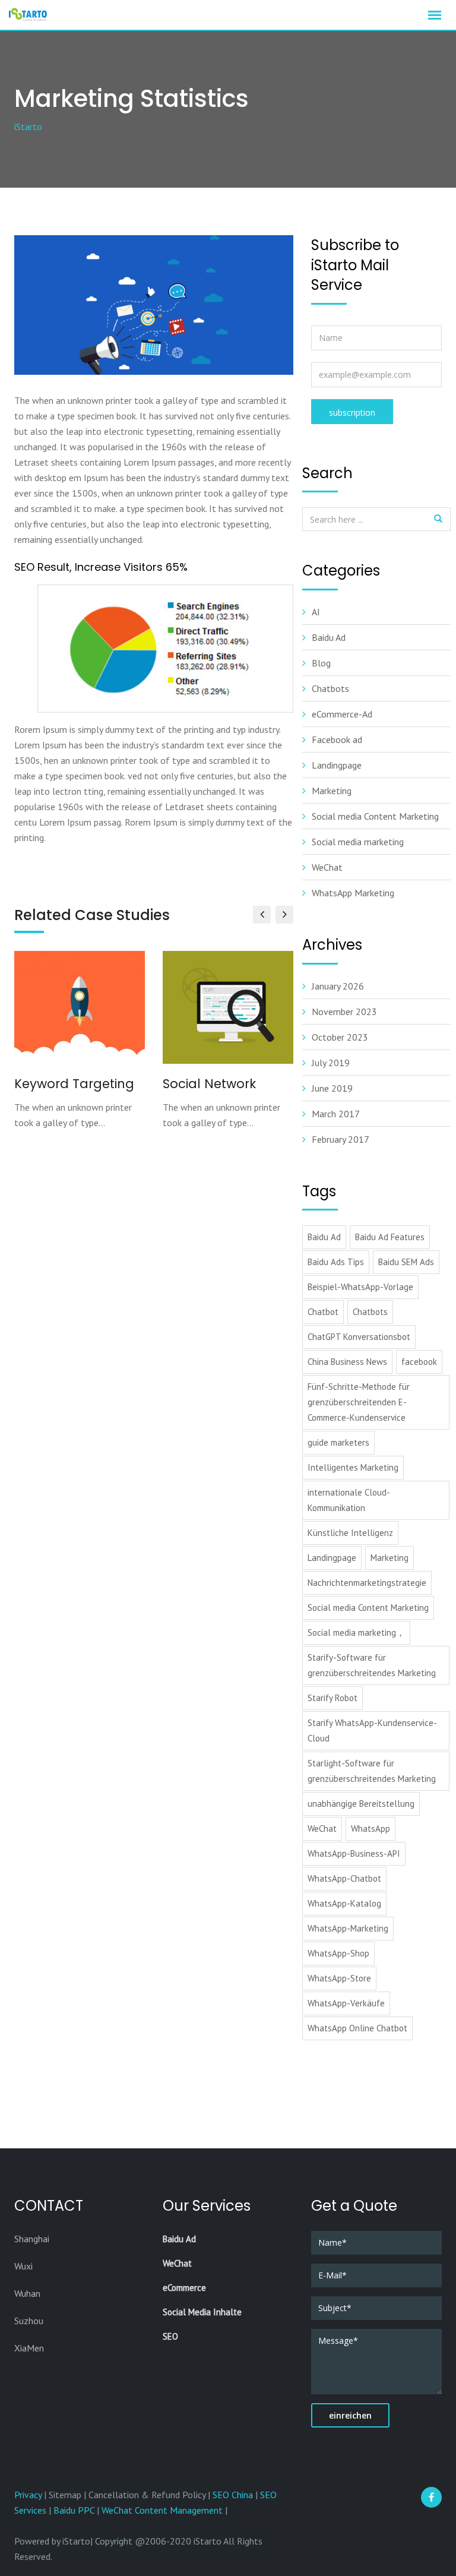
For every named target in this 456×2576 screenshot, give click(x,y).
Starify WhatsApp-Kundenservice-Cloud (372, 1730)
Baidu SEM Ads (406, 1262)
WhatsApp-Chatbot (344, 1878)
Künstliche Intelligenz (350, 1533)
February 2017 (341, 1139)
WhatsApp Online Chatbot (357, 2028)
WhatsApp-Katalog (344, 1903)
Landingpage (337, 765)
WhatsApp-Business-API (354, 1853)
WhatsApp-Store (339, 1978)
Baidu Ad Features (390, 1237)
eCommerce (184, 2288)
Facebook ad (337, 739)
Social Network (209, 1084)
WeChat (327, 867)
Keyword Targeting (74, 1084)
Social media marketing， (356, 1632)
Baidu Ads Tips (336, 1262)
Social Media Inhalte (202, 2312)
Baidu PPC (74, 2510)
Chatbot (323, 1312)
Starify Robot (332, 1698)
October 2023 (340, 1037)
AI (316, 612)
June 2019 (332, 1088)
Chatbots (330, 688)
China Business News (347, 1362)
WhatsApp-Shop (338, 1953)
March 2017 (336, 1114)
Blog (321, 663)
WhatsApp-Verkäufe (346, 2003)
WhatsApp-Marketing (348, 1928)
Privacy (29, 2495)
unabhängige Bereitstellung (361, 1804)
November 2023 (344, 1012)
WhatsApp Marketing (353, 893)
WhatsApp (370, 1829)
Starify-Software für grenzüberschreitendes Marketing (372, 1665)
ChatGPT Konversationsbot (359, 1337)
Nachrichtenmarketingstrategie (367, 1583)
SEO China (233, 2495)
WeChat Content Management (162, 2510)
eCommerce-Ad (342, 714)
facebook (419, 1362)
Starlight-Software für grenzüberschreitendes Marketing (372, 1771)
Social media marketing (358, 842)
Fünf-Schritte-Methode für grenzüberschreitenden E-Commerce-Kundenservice (359, 1402)
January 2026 (338, 986)
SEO (170, 2336)
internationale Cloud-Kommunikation (349, 1500)
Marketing (332, 791)
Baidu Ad (329, 637)
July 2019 (331, 1063)
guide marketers (338, 1442)
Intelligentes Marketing (353, 1467)
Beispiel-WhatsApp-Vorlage (360, 1287)
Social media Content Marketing (375, 816)
